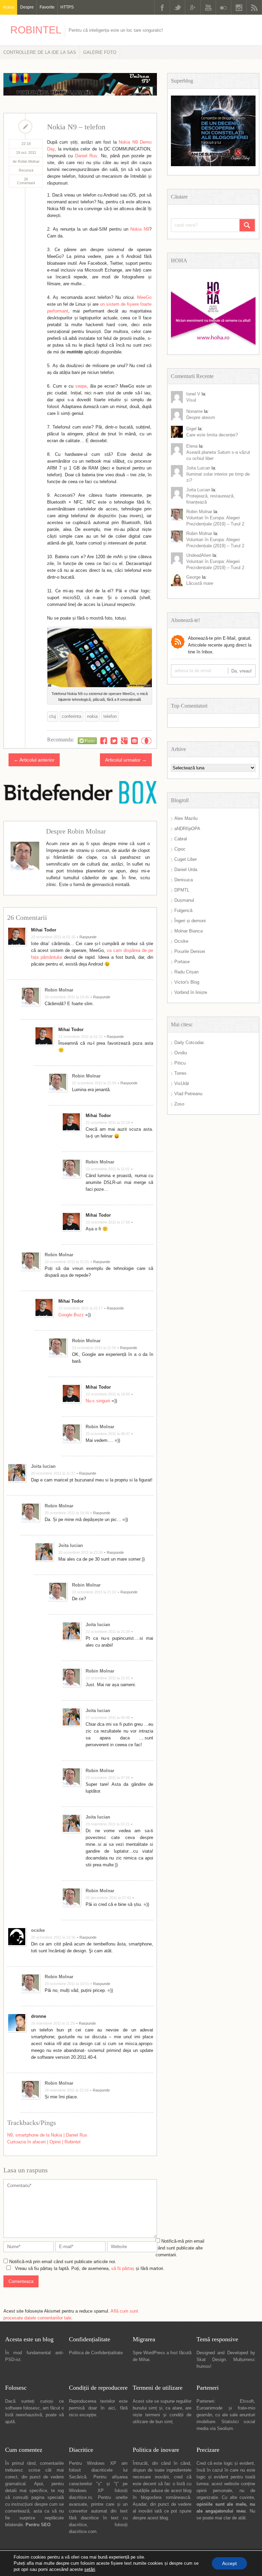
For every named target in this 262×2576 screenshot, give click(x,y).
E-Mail (134, 741)
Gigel (191, 429)
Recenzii (26, 170)
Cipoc (180, 849)
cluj (53, 716)
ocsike (38, 1930)
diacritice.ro (80, 2497)
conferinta (71, 716)
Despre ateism (201, 417)
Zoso (179, 1104)
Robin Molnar (59, 990)
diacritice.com (83, 2531)
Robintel (36, 30)
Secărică (78, 2477)
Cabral (181, 839)
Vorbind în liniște (191, 992)
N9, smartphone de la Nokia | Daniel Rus (47, 2135)
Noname (194, 411)
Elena (192, 446)
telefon (110, 716)
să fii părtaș (123, 2268)
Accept (229, 2563)
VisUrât (182, 1083)
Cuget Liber (186, 859)
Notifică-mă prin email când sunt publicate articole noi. (63, 2262)
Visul (191, 400)
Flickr (223, 7)
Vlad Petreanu (188, 1094)
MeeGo (144, 297)
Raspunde (88, 937)
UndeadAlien (199, 555)
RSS (254, 7)
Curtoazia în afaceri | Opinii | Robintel (44, 2142)
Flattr (146, 741)
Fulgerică (183, 910)
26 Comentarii (26, 181)
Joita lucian (43, 1466)
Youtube (208, 7)
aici (112, 2408)
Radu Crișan (186, 972)
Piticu (180, 1063)
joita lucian (198, 490)
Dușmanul (184, 900)
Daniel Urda (186, 870)
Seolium (225, 2428)
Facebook (162, 7)
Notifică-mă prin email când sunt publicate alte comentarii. (180, 2248)
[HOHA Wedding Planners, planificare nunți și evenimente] (213, 344)
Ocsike (181, 941)
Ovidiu (181, 1053)
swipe (81, 386)
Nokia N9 (140, 229)
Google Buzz (71, 1315)
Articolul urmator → (126, 760)
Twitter (177, 7)
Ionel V (193, 394)
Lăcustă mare (200, 583)
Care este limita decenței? (212, 435)
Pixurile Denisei (190, 951)
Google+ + (124, 741)
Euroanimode (209, 2408)
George (193, 577)
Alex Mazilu (186, 818)
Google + (193, 7)
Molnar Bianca (188, 931)
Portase (182, 962)
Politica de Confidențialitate (96, 2353)
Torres (180, 1073)
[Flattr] (87, 741)
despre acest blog (150, 2518)
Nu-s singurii (98, 1401)
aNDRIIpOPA (187, 829)
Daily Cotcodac (189, 1043)
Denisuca (184, 880)
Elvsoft (247, 2401)
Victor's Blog (187, 982)
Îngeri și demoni (190, 921)
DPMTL (182, 890)
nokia (92, 716)
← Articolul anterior (34, 760)
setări (90, 2569)
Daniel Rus (86, 156)
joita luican (198, 468)
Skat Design (211, 2360)
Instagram (239, 7)
